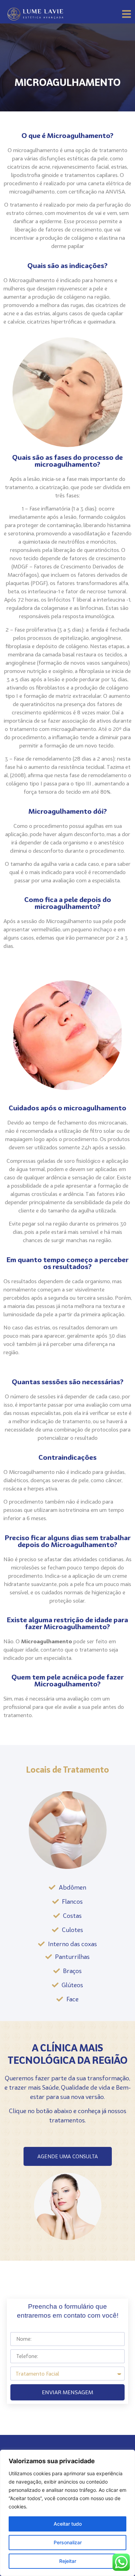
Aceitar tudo (68, 2524)
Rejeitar (68, 2561)
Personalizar (68, 2542)
